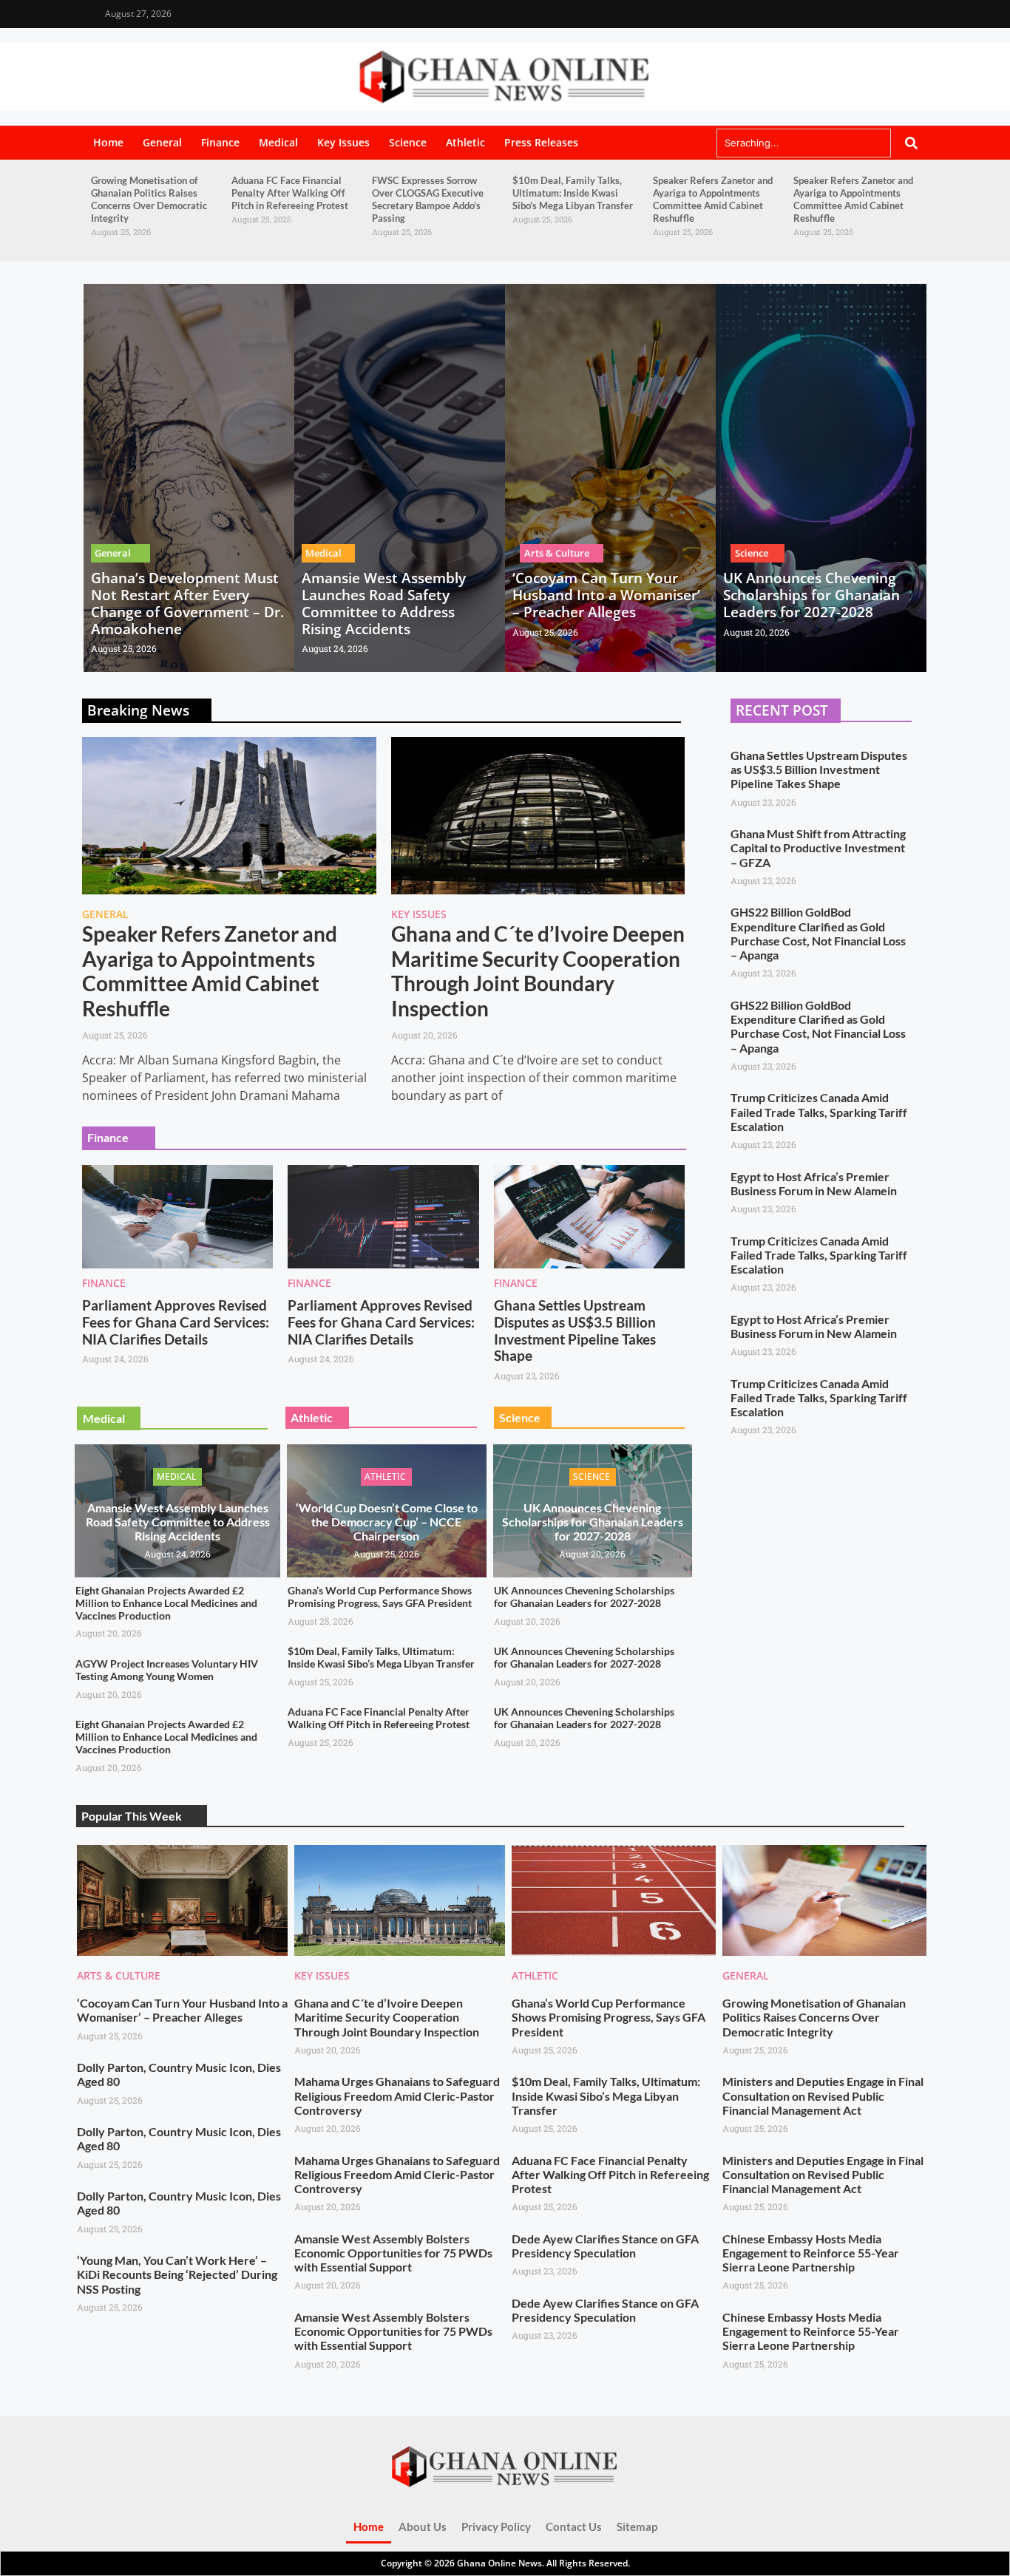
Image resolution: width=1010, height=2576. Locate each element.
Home (108, 142)
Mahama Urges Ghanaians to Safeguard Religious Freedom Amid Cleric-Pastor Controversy (397, 2095)
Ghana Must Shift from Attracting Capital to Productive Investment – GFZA (818, 847)
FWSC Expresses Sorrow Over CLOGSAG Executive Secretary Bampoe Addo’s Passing (428, 199)
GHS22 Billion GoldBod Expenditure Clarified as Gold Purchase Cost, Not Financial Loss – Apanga (818, 933)
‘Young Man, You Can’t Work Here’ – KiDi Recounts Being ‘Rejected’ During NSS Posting (177, 2274)
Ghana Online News (499, 2563)
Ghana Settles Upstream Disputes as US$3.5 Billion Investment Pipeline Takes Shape (575, 1330)
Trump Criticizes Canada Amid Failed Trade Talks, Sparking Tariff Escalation (819, 1111)
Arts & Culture (557, 553)
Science (408, 142)
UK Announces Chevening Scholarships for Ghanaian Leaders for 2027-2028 (811, 595)
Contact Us (574, 2526)
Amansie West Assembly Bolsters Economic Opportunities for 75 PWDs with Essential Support (393, 2253)
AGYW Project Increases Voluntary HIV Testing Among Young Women (167, 1670)
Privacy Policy (496, 2526)
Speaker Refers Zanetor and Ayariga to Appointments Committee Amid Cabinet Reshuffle (713, 199)
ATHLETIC (535, 1975)
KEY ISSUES (419, 914)
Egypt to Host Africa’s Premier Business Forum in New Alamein (814, 1183)
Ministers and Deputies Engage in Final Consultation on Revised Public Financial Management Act (823, 2095)
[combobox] (804, 143)
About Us (423, 2526)
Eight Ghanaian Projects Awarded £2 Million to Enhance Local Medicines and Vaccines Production (166, 1603)
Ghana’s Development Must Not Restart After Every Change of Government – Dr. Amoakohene (187, 603)
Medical (278, 142)
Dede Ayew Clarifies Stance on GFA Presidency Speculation (605, 2246)
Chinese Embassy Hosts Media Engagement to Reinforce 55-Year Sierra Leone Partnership (811, 2253)
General (162, 142)
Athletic (465, 142)
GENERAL (105, 914)
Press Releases (541, 142)
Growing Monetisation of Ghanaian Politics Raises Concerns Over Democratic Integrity (149, 199)
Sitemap (637, 2526)
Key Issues (343, 142)
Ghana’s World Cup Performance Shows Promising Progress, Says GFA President (380, 1597)
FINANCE (104, 1283)
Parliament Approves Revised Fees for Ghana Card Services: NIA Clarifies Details (176, 1322)
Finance (220, 142)
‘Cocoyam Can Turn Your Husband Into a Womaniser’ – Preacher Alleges (606, 595)
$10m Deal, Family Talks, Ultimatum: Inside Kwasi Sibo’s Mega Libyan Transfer (573, 193)
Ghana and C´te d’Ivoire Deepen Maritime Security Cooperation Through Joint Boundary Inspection (538, 971)
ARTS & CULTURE (119, 1975)
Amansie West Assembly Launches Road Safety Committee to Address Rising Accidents (384, 603)
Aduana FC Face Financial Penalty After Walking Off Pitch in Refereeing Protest (290, 193)
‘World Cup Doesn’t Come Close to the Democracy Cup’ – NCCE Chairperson (387, 1522)
